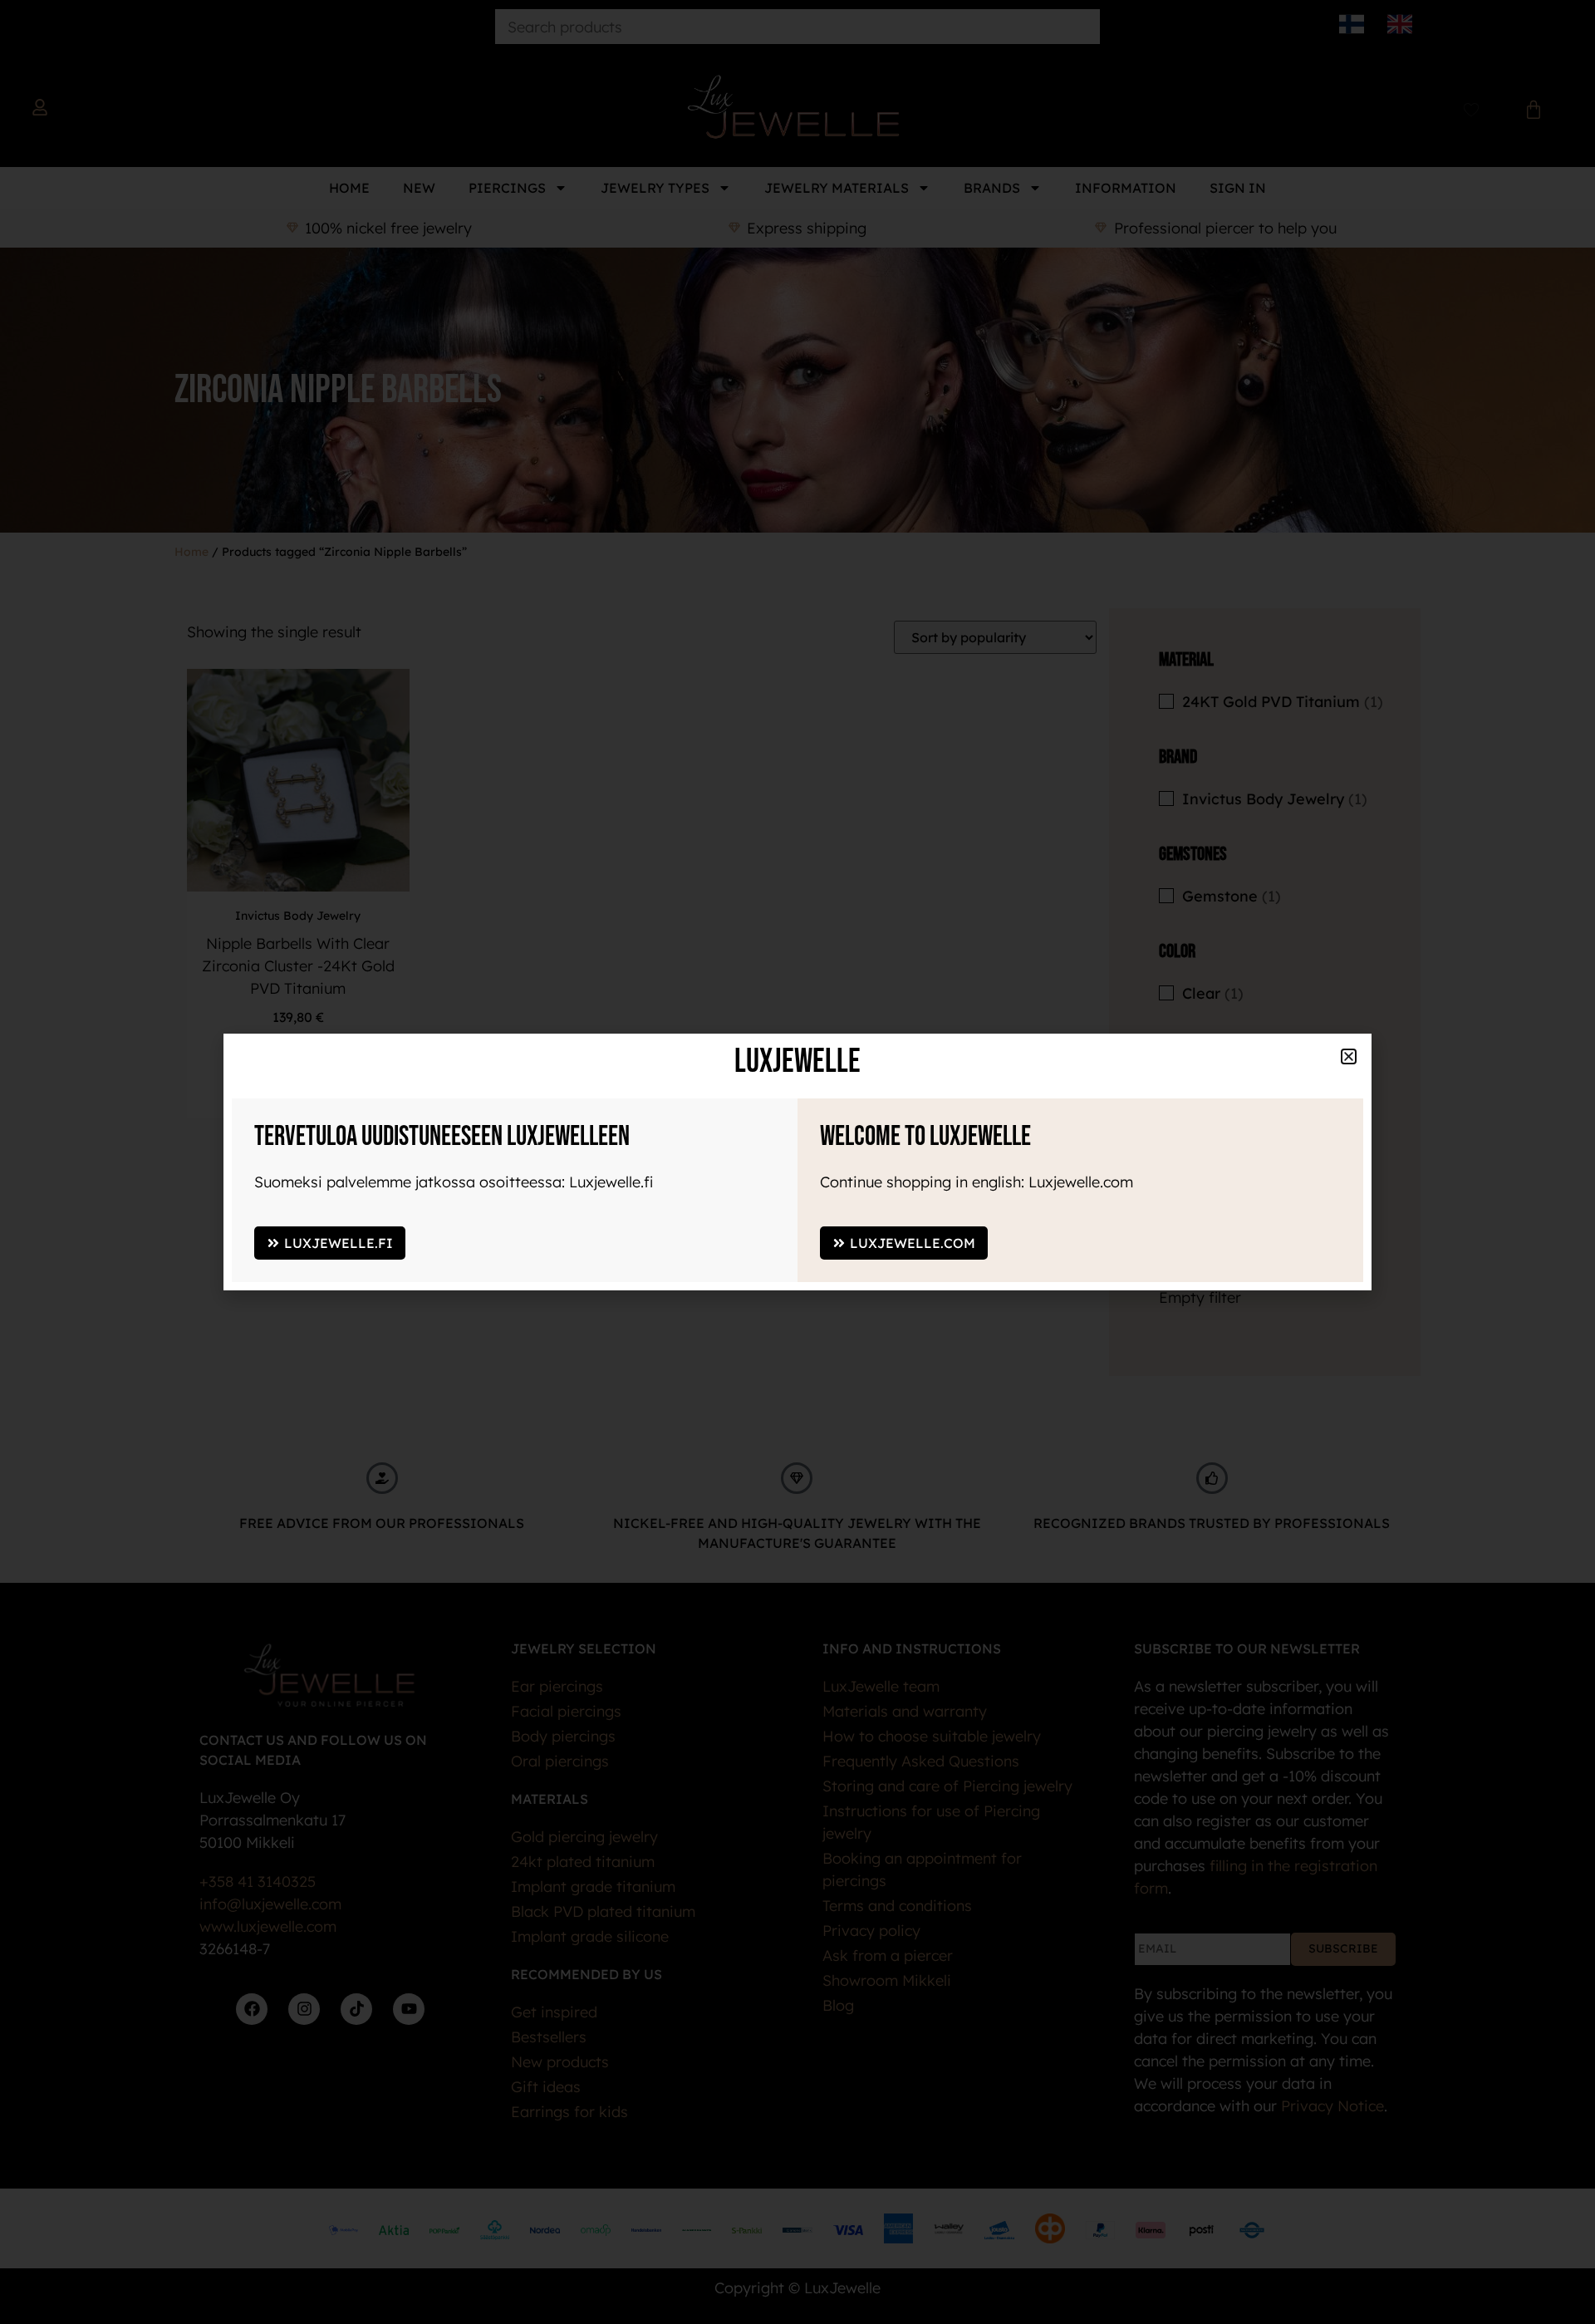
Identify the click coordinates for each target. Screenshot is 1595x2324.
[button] (1349, 1056)
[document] (797, 1162)
